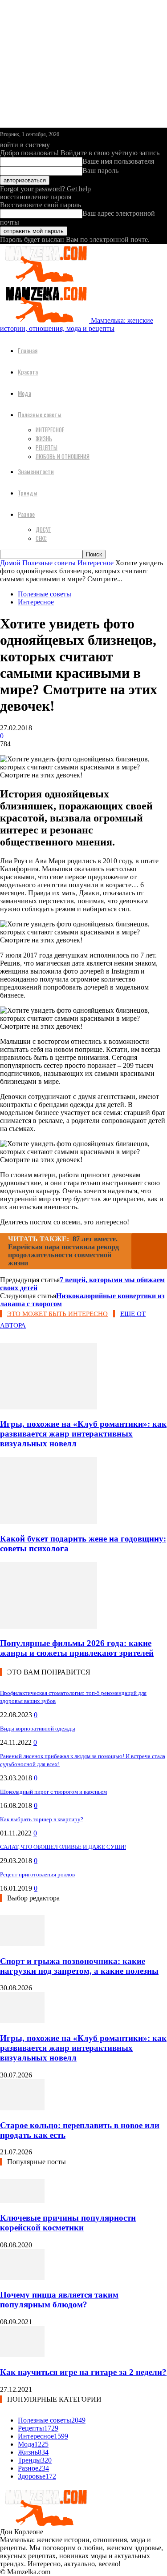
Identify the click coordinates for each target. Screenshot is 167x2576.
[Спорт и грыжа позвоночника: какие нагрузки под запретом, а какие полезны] (22, 1944)
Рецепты (47, 447)
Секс (41, 538)
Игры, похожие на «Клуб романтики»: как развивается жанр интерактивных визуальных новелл (83, 1434)
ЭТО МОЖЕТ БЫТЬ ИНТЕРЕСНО (57, 1314)
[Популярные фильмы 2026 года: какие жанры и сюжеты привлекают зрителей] (49, 1626)
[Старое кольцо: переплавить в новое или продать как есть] (22, 2108)
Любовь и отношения (63, 456)
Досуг (43, 529)
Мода (24, 393)
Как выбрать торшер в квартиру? (42, 1819)
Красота (28, 372)
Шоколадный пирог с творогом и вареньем (53, 1792)
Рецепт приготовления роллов (37, 1874)
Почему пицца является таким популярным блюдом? (59, 2300)
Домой (10, 563)
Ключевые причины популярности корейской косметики (68, 2223)
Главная (28, 350)
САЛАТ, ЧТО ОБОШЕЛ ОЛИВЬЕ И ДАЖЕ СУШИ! (63, 1847)
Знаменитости (36, 471)
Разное (26, 514)
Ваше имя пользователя (118, 161)
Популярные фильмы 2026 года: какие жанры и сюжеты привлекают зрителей (77, 1648)
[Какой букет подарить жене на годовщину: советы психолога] (49, 1521)
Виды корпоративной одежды (38, 1729)
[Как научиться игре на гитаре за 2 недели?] (22, 2355)
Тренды (28, 493)
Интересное (50, 430)
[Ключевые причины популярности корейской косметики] (22, 2200)
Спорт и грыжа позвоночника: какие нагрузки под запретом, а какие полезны (79, 1966)
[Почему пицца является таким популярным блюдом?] (22, 2278)
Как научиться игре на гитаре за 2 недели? (83, 2372)
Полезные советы (40, 414)
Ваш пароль (100, 171)
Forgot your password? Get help (45, 189)
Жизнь (44, 439)
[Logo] (45, 280)
